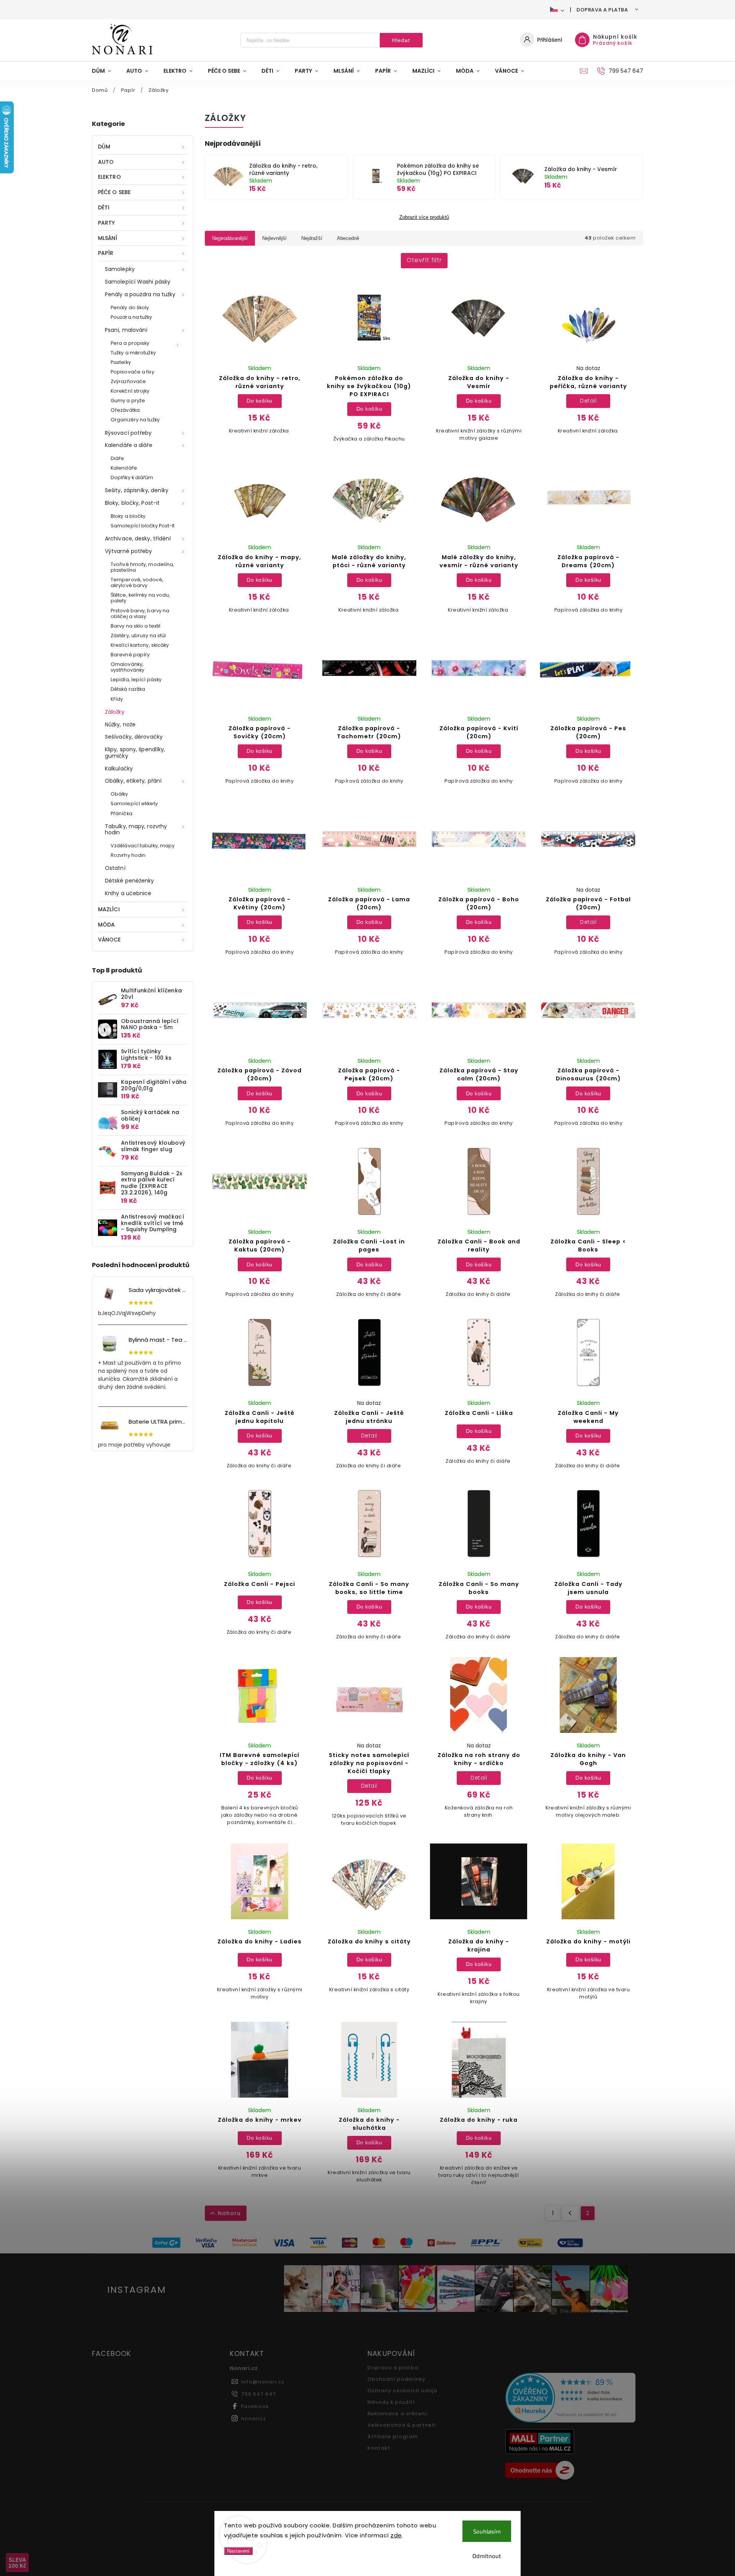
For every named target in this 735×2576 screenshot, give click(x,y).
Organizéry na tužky (135, 420)
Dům (104, 147)
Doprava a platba (602, 10)
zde (396, 2535)
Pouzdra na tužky (131, 317)
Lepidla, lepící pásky (136, 679)
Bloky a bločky (128, 516)
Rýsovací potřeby (128, 433)
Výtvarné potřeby (129, 551)
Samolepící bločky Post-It (143, 526)
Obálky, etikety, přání (133, 781)
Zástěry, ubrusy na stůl (138, 635)
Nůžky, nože (120, 724)
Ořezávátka (125, 410)
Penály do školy (130, 308)
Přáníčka (122, 813)
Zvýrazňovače (128, 381)
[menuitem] (105, 71)
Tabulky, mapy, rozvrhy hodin (136, 830)
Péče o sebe (114, 192)
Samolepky (120, 269)
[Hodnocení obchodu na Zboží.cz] (571, 2471)
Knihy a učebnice (128, 893)
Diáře (118, 458)
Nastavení (238, 2551)
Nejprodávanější (230, 238)
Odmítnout (487, 2556)
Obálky (119, 794)
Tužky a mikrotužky (133, 353)
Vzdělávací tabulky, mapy (143, 846)
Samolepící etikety (134, 803)
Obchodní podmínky (396, 2379)
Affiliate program (393, 2437)
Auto (106, 162)
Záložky (115, 712)
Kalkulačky (119, 768)
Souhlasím (487, 2531)
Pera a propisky (130, 343)
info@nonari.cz (263, 2382)
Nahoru (229, 2213)
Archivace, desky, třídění (138, 538)
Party (107, 223)
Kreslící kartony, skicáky (140, 645)
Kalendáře (124, 468)
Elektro (109, 177)
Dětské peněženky (130, 881)
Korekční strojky (130, 391)
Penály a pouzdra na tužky (140, 294)
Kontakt (379, 2448)
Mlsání (108, 238)
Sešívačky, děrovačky (134, 737)
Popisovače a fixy (132, 372)
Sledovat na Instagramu (594, 2311)
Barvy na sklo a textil (136, 626)
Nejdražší (312, 238)
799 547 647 (259, 2394)
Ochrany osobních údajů (402, 2391)
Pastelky (121, 362)
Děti (104, 207)
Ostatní (115, 868)
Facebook (255, 2406)
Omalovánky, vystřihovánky (127, 667)
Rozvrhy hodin (128, 855)
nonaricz (254, 2419)
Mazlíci (109, 909)
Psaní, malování (126, 330)
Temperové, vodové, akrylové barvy (137, 582)
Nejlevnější (274, 238)
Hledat (401, 40)
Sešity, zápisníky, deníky (137, 490)
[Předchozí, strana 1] (570, 2213)
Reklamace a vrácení (397, 2414)
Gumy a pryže (128, 401)
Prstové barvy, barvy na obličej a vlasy (140, 613)
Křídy (117, 699)
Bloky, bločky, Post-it (132, 503)
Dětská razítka (128, 689)
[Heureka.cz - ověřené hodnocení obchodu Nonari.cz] (571, 2399)
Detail (588, 401)
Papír (106, 253)
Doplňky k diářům (132, 477)
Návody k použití (391, 2402)
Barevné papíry (130, 655)
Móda (106, 925)
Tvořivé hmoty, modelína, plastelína (142, 567)
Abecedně (348, 238)
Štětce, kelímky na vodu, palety (140, 598)
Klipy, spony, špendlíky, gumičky (135, 753)
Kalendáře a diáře (129, 445)
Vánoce (109, 940)
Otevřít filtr (424, 260)
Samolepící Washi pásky (138, 282)
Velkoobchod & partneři (402, 2425)
